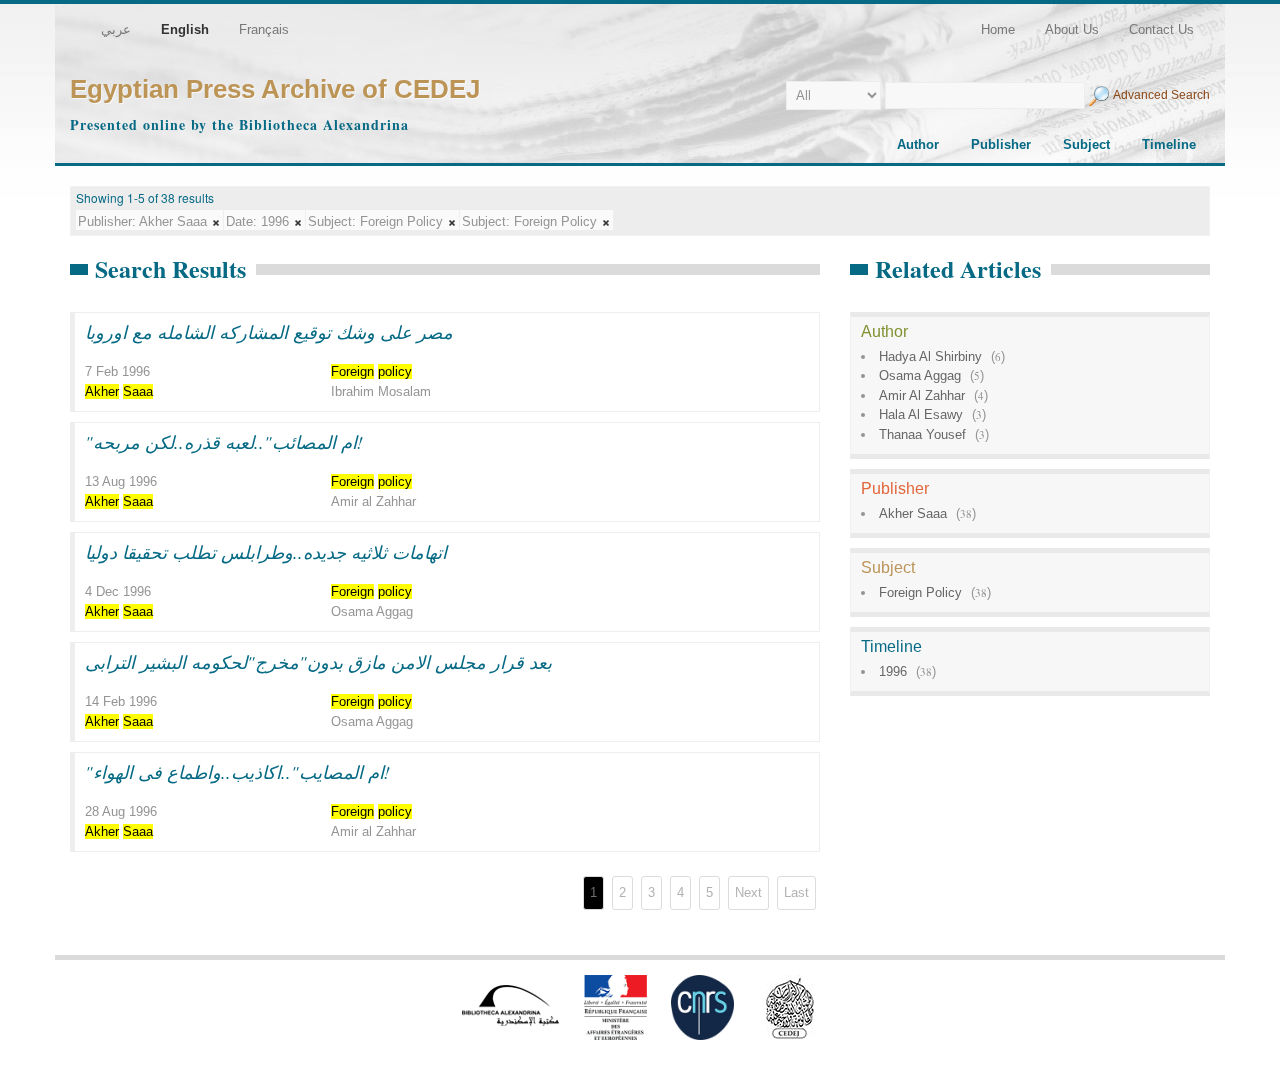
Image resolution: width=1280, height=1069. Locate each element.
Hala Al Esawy (921, 414)
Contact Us (1161, 29)
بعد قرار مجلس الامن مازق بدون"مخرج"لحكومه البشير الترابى (318, 662)
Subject (1086, 144)
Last (796, 892)
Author (918, 144)
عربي (116, 29)
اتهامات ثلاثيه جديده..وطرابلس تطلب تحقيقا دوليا (266, 552)
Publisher (1001, 144)
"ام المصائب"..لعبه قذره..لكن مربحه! (224, 442)
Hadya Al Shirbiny (930, 356)
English (185, 29)
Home (998, 29)
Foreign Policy (920, 592)
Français (264, 29)
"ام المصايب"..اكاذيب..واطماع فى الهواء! (237, 772)
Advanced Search (1161, 95)
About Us (1072, 29)
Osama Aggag (920, 375)
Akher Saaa (913, 513)
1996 (893, 671)
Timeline (1169, 144)
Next (748, 892)
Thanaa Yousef (922, 434)
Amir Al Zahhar (922, 395)
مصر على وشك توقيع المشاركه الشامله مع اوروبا (269, 332)
